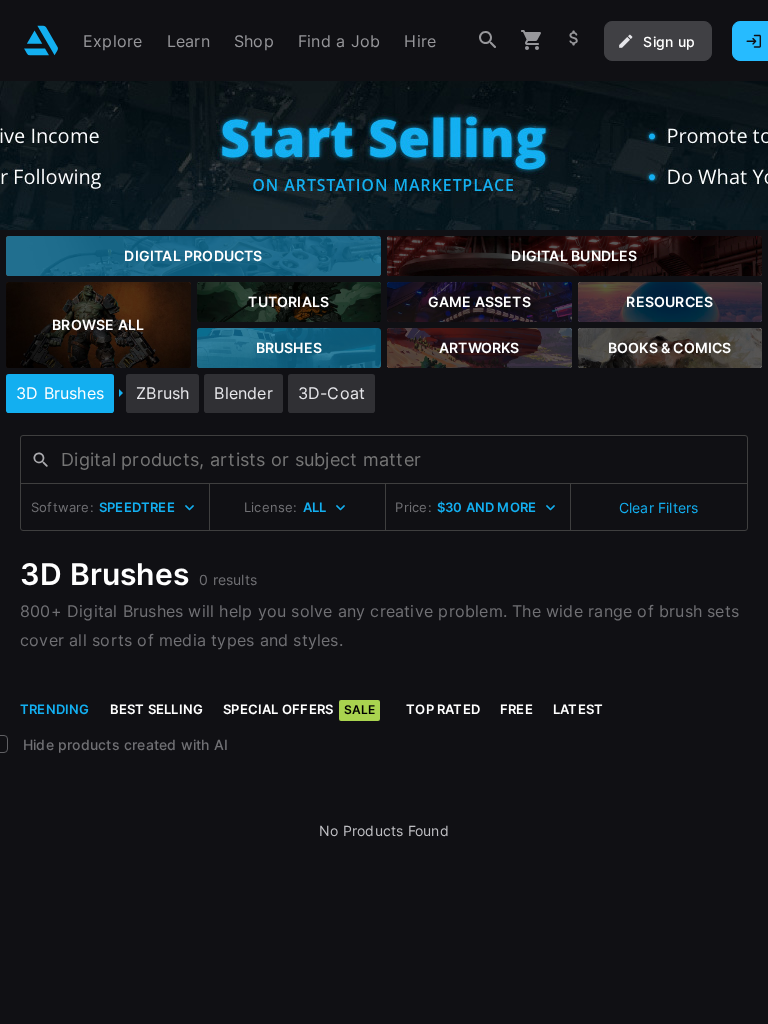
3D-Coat (331, 393)
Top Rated (443, 709)
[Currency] (574, 40)
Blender (243, 393)
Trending (55, 709)
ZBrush (162, 393)
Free (516, 709)
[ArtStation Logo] (41, 40)
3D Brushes (60, 393)
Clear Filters (659, 507)
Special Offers (299, 709)
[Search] (488, 40)
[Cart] (532, 40)
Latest (578, 709)
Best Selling (157, 709)
